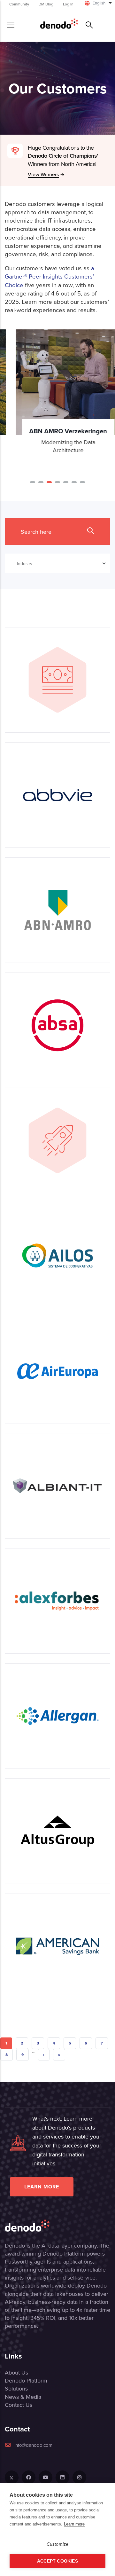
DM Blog (46, 4)
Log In (68, 4)
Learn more (42, 2187)
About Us (16, 2372)
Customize (58, 2544)
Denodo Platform (26, 2380)
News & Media (23, 2397)
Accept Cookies (57, 2561)
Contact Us (19, 2405)
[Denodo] (59, 25)
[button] (33, 482)
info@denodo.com (33, 2445)
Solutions (16, 2388)
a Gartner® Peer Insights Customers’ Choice (50, 276)
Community (19, 4)
